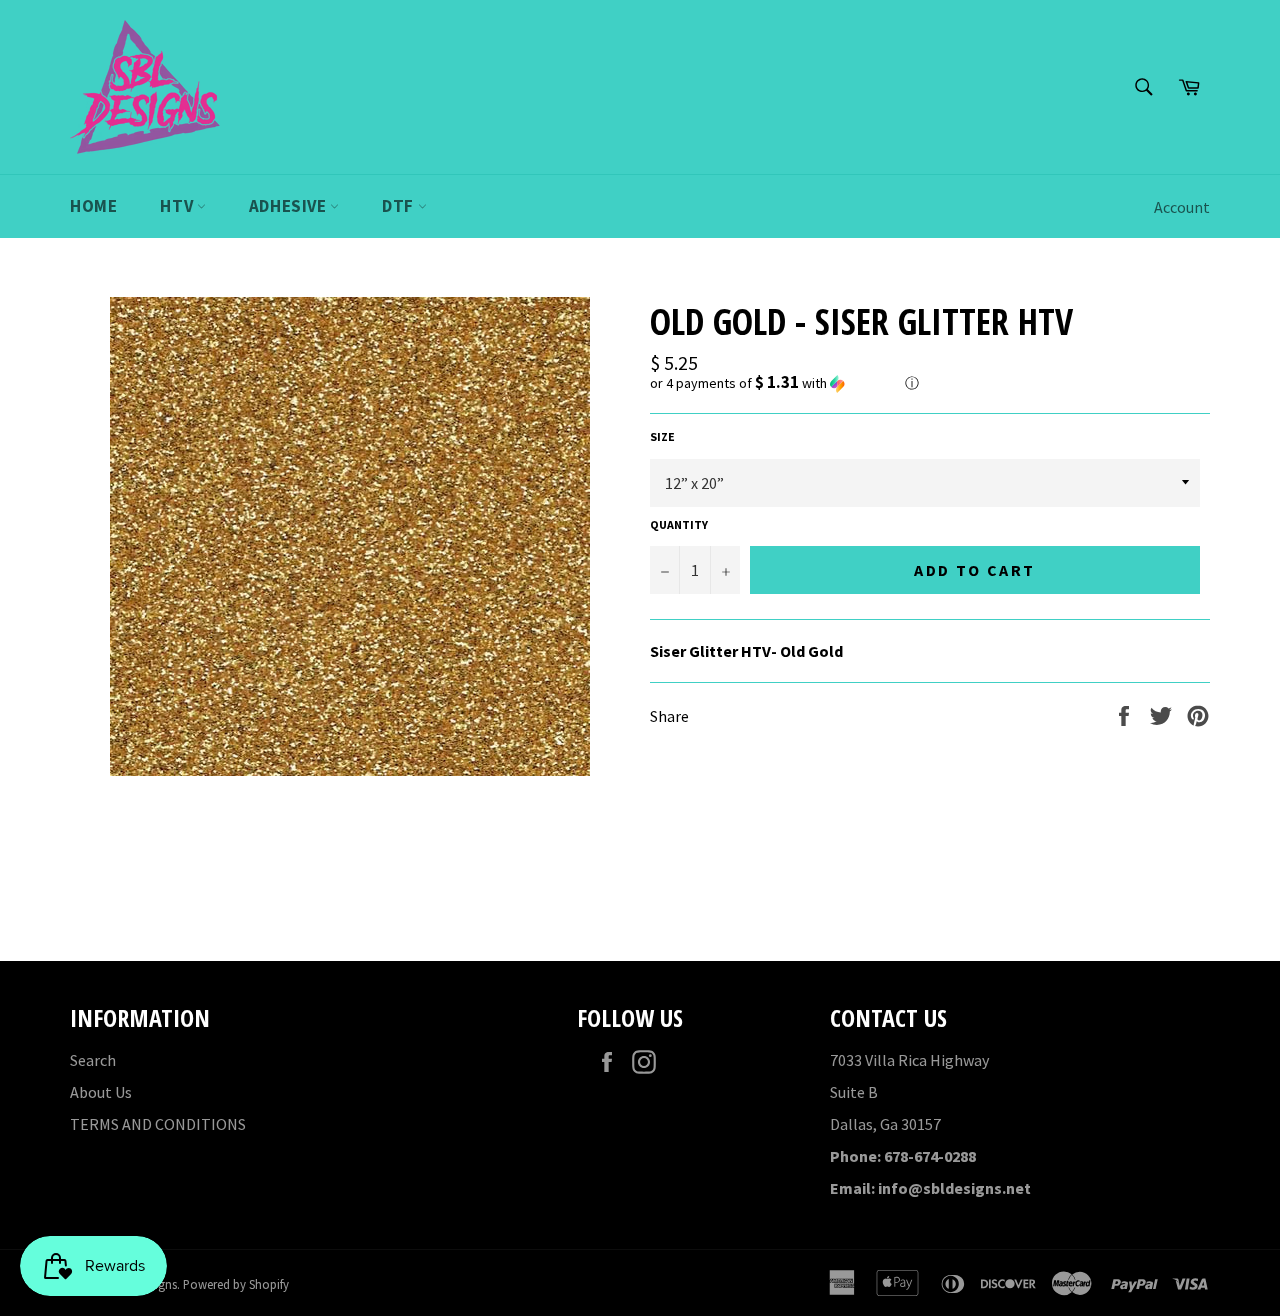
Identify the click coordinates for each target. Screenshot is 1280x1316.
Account (1182, 207)
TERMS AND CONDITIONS (158, 1124)
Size (662, 436)
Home (93, 206)
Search (93, 1060)
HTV (178, 206)
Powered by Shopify (236, 1284)
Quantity (679, 524)
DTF (399, 206)
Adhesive (289, 206)
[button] (930, 383)
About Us (101, 1092)
